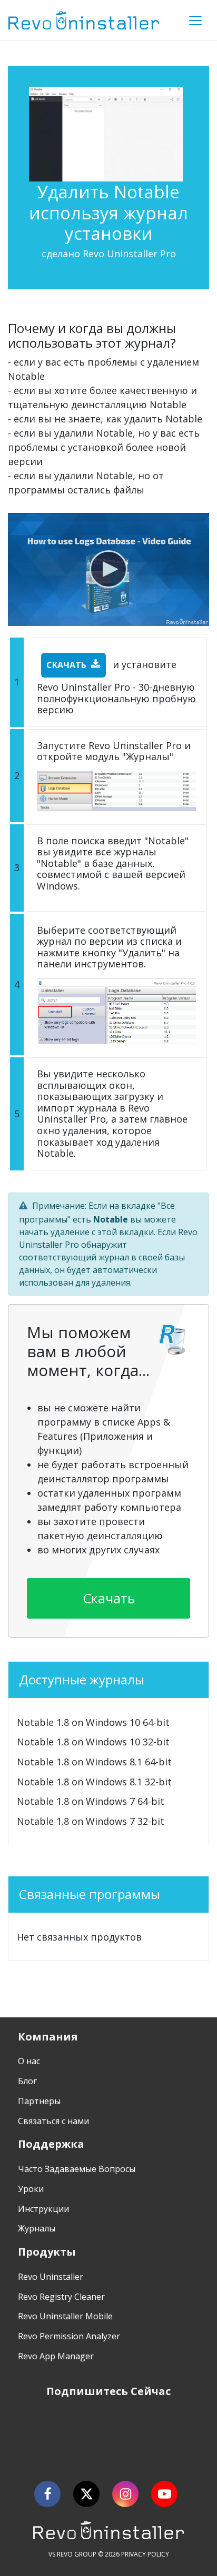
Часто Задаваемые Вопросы (77, 2169)
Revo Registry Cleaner (61, 2297)
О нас (29, 2061)
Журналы (37, 2228)
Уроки (31, 2189)
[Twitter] (86, 2494)
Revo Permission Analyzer (69, 2336)
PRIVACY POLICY (145, 2554)
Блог (27, 2081)
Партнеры (39, 2101)
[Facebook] (47, 2494)
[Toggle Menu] (195, 21)
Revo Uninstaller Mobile (65, 2316)
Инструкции (43, 2209)
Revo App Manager (56, 2356)
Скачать (66, 665)
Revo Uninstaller (51, 2277)
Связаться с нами (53, 2121)
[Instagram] (125, 2494)
